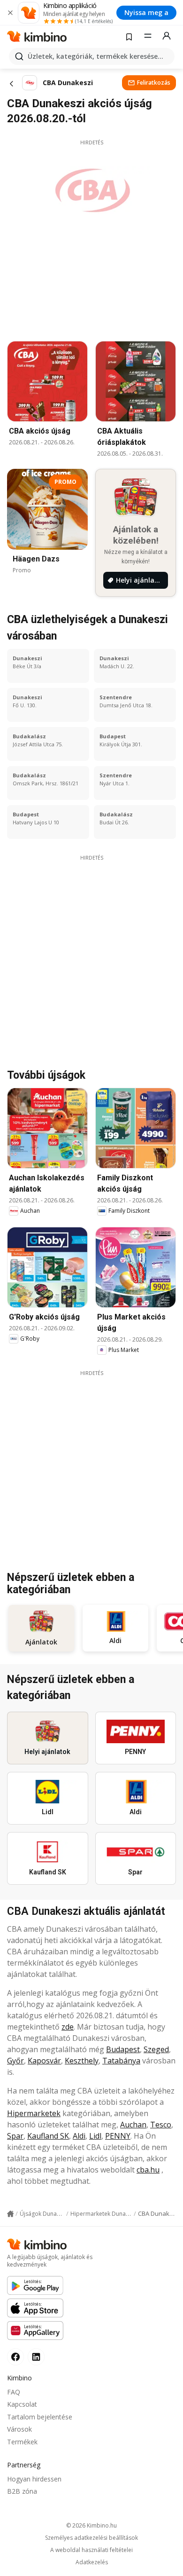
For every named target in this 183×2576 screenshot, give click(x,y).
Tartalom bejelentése (40, 2417)
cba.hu (148, 2170)
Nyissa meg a (146, 12)
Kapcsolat (22, 2404)
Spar (15, 2136)
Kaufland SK (48, 2136)
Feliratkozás (154, 83)
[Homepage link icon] (10, 2214)
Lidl (95, 2136)
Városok (19, 2429)
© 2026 (91, 2525)
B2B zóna (22, 2491)
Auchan (133, 2125)
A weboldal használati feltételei (91, 2550)
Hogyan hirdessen (34, 2479)
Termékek (22, 2442)
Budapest (123, 2049)
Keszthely (82, 2061)
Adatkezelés (92, 2562)
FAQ (14, 2392)
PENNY (118, 2136)
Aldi (79, 2136)
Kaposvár (44, 2061)
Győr (15, 2061)
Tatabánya (121, 2061)
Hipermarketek (34, 2113)
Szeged (156, 2049)
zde (68, 2027)
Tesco (161, 2125)
